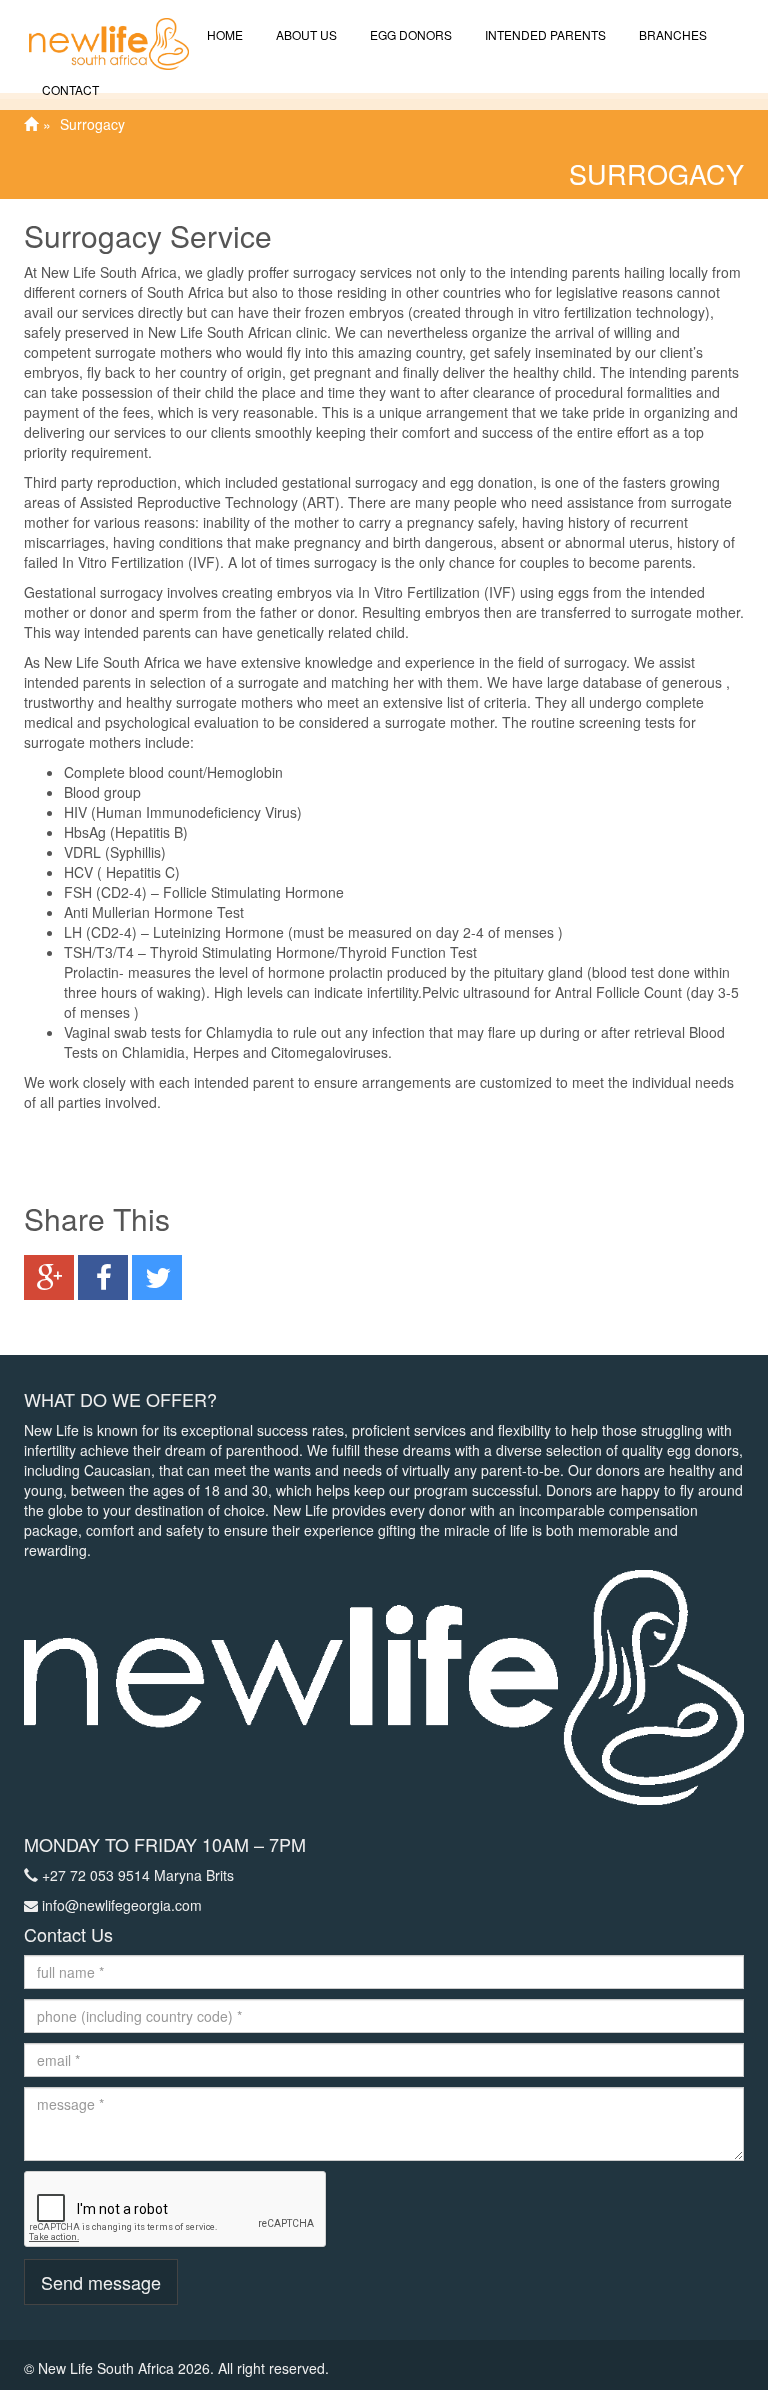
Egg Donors (409, 34)
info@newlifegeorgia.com (122, 1905)
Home (223, 34)
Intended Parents (544, 34)
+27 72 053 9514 (96, 1875)
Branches (671, 34)
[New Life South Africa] (99, 25)
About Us (305, 34)
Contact (69, 89)
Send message (101, 2282)
